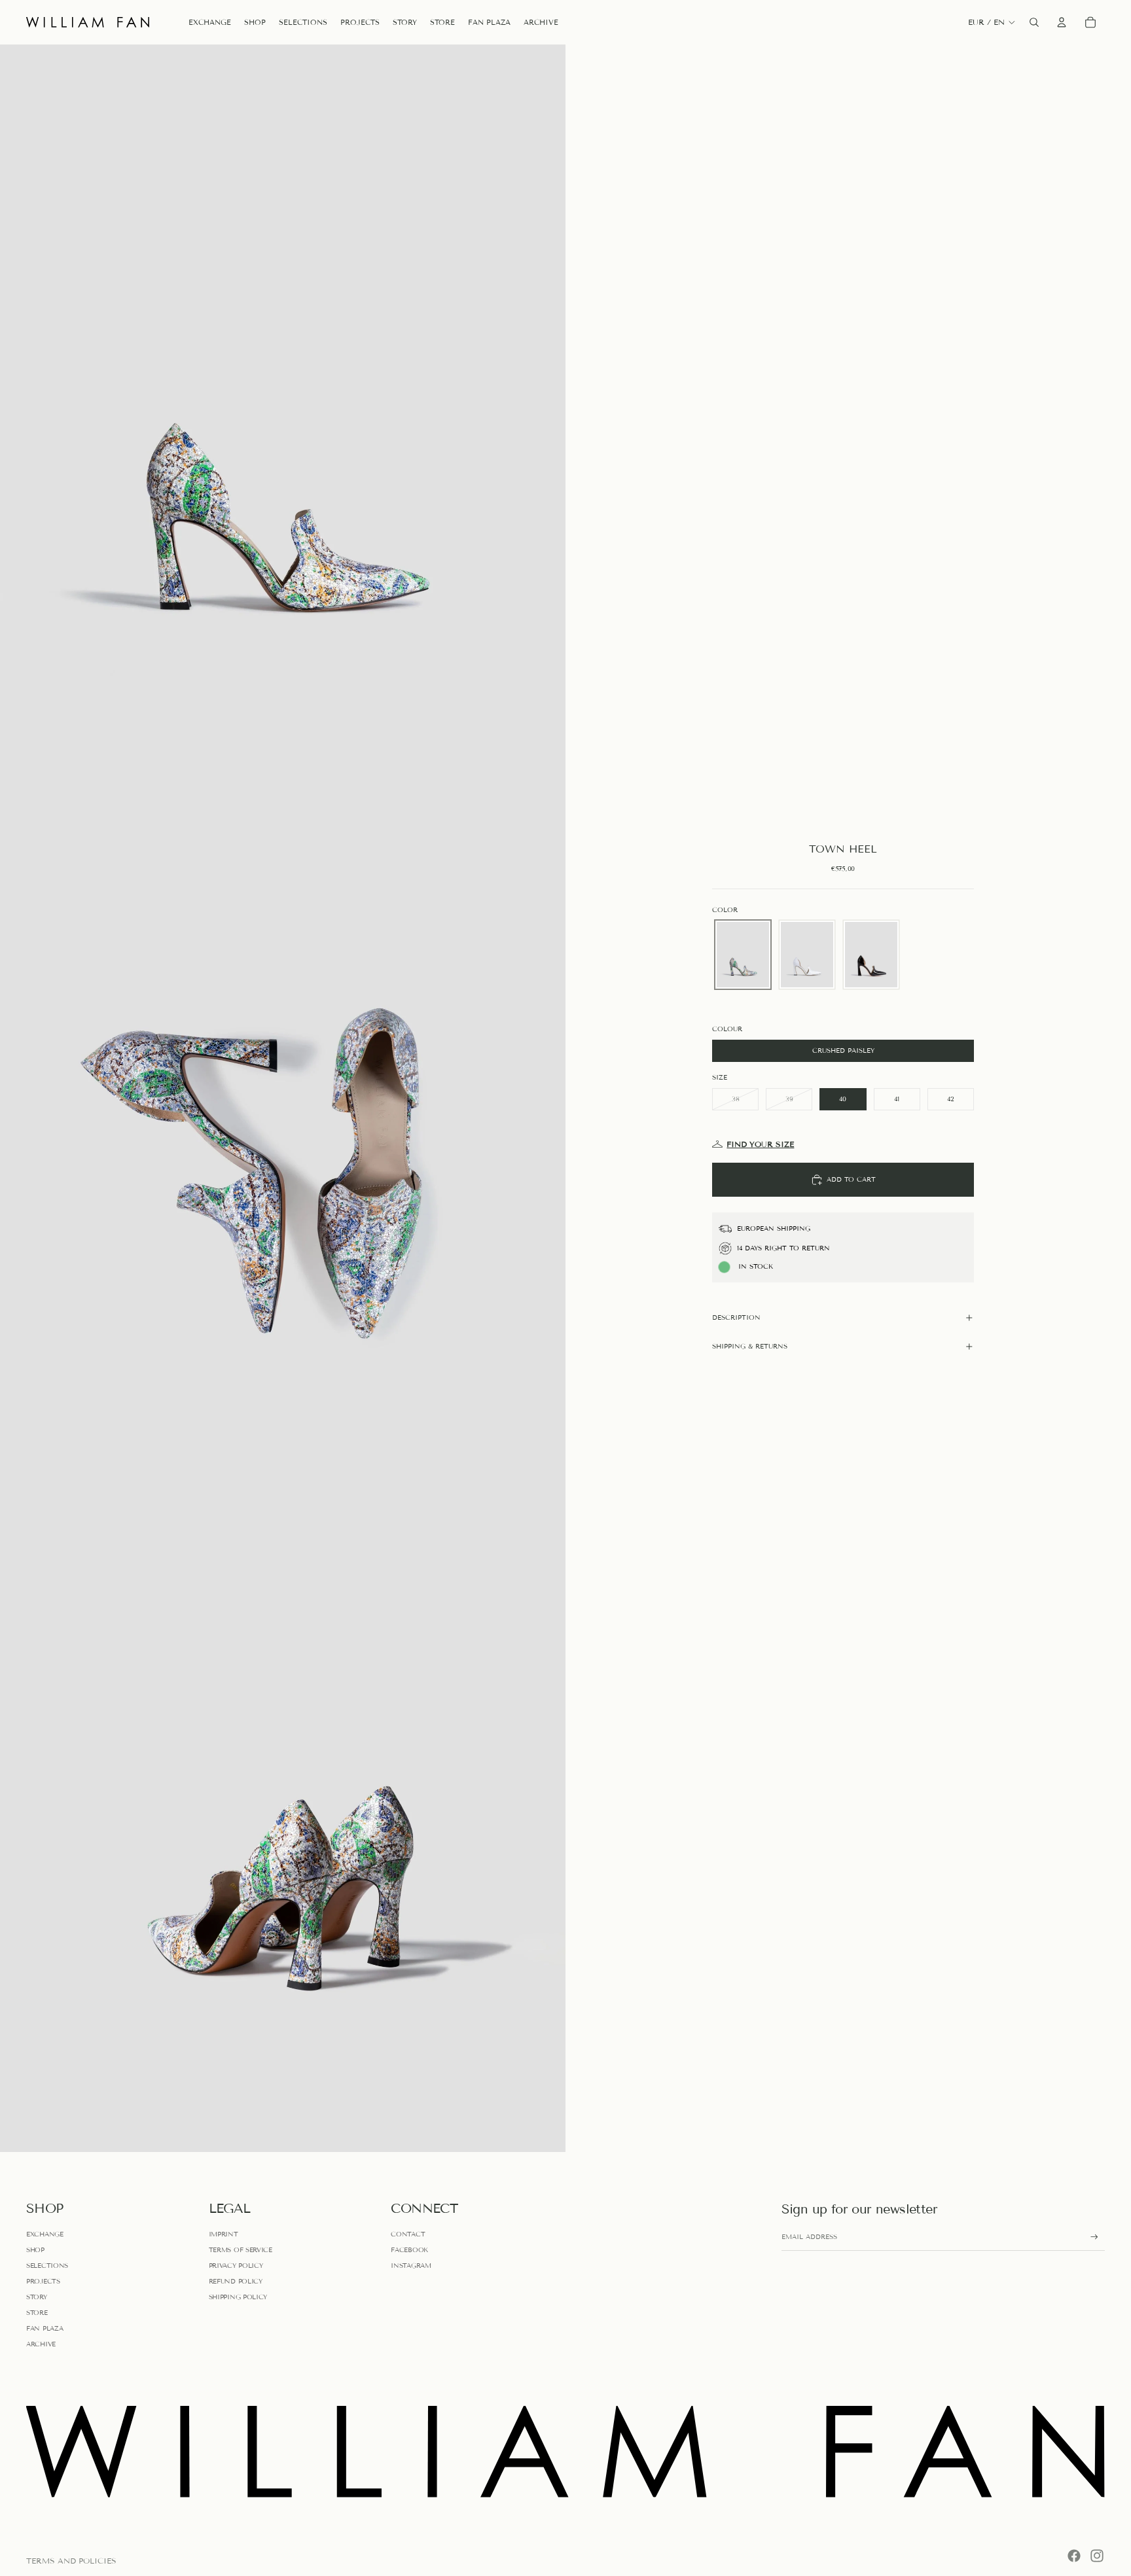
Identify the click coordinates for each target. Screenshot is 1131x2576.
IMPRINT (224, 2234)
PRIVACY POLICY (236, 2266)
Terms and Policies (71, 2561)
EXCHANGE (45, 2234)
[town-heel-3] (871, 955)
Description (736, 1317)
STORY (37, 2297)
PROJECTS (43, 2281)
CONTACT (408, 2234)
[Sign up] (1094, 2237)
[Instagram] (1097, 2556)
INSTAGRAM (411, 2266)
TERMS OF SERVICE (241, 2250)
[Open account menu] (1062, 22)
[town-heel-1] (743, 955)
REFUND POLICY (236, 2281)
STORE (37, 2313)
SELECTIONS (47, 2266)
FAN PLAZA (45, 2328)
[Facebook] (1074, 2556)
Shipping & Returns (750, 1346)
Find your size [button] (760, 1144)
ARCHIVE (41, 2344)
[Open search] (1034, 22)
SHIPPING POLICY (238, 2297)
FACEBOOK (409, 2250)
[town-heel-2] (807, 955)
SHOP (35, 2250)
